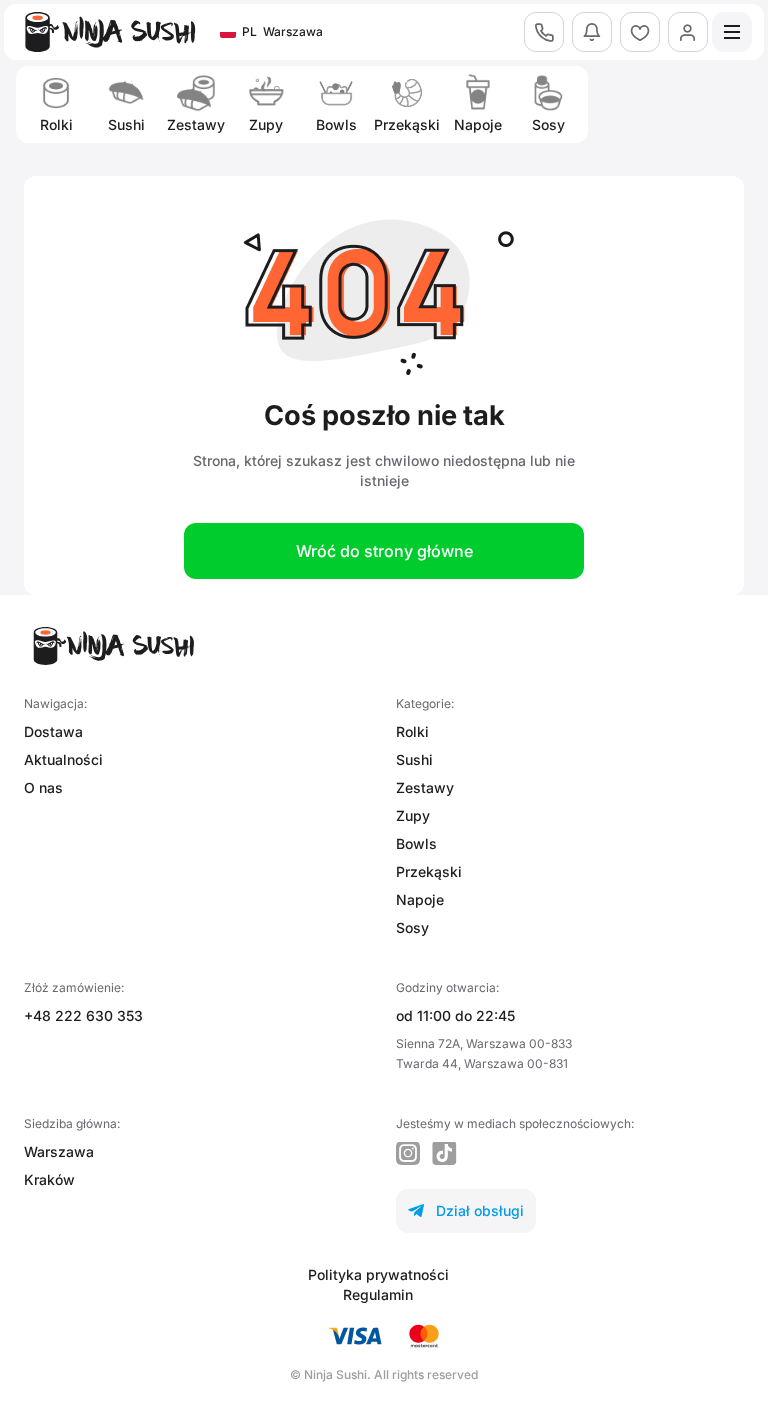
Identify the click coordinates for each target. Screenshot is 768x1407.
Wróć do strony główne (384, 551)
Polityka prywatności (378, 1274)
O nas (43, 787)
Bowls (416, 843)
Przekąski (429, 871)
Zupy (413, 815)
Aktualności (63, 759)
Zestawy (425, 787)
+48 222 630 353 (83, 1015)
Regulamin (378, 1294)
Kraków (49, 1179)
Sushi (414, 759)
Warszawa (59, 1151)
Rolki (412, 731)
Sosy (412, 927)
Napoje (420, 899)
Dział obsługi (466, 1210)
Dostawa (53, 731)
